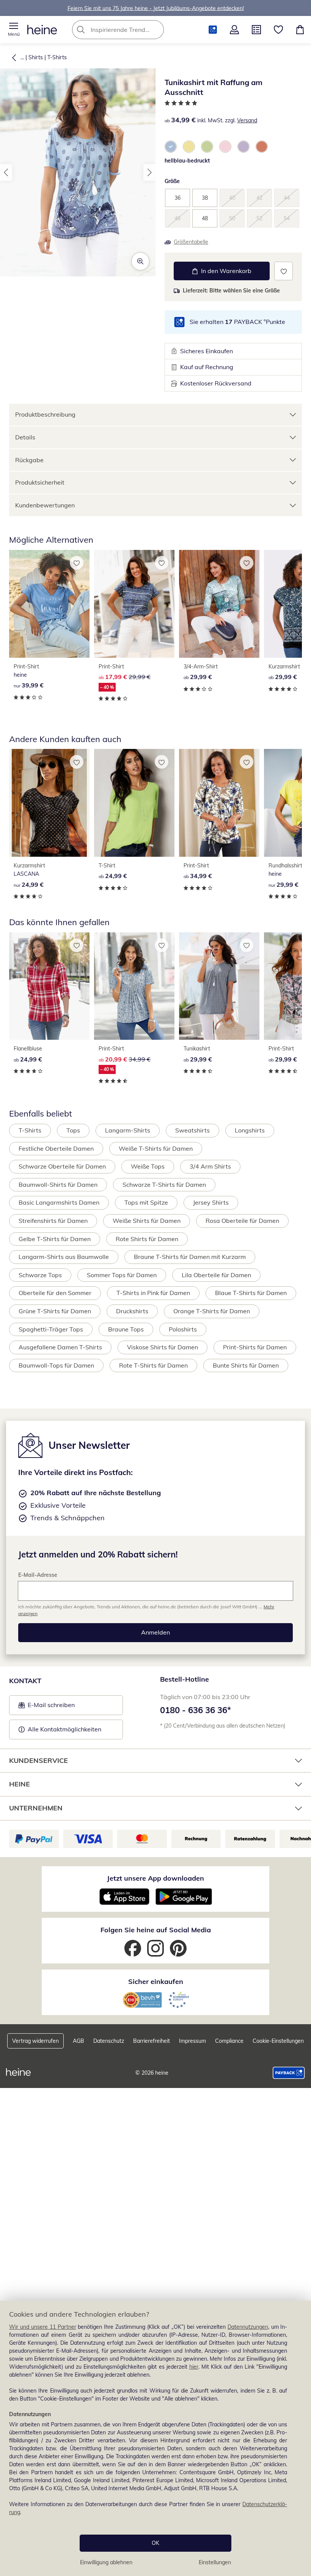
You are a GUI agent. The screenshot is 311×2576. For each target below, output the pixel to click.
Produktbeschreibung (45, 414)
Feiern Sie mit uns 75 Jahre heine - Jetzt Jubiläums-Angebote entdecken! (156, 8)
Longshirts (250, 1130)
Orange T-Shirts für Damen (212, 1311)
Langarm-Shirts (128, 1130)
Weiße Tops (148, 1166)
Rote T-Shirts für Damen (153, 1365)
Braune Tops (126, 1329)
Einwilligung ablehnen (106, 2562)
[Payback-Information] (289, 2073)
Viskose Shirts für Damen (163, 1347)
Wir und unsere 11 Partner (43, 2327)
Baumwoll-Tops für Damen (56, 1365)
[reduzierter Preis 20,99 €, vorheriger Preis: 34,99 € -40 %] (134, 986)
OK (155, 2543)
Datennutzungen (248, 2327)
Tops (73, 1130)
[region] (155, 2438)
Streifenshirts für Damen (53, 1221)
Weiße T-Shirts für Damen (156, 1148)
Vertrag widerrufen (35, 2041)
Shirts (36, 57)
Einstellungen (215, 2562)
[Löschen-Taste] (156, 30)
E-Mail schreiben (47, 1707)
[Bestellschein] (256, 30)
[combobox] (129, 30)
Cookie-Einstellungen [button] (278, 2041)
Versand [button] (247, 120)
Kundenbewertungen (45, 505)
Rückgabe (29, 460)
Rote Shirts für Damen (147, 1239)
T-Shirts (57, 57)
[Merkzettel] (278, 30)
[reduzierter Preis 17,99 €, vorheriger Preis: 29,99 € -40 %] (134, 604)
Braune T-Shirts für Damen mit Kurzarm (190, 1257)
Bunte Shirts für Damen (246, 1365)
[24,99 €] (49, 803)
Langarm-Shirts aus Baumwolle (64, 1257)
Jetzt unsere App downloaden (155, 1878)
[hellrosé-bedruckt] (225, 147)
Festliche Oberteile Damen (56, 1148)
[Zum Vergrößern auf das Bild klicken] (140, 261)
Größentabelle (191, 242)
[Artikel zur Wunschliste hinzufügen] (284, 271)
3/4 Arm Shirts (210, 1166)
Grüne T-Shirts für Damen (55, 1311)
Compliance (229, 2041)
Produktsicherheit (40, 482)
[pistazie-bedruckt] (207, 147)
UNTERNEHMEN (36, 1808)
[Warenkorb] (300, 30)
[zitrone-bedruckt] (189, 147)
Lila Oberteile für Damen (216, 1275)
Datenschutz (109, 2041)
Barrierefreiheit (152, 2041)
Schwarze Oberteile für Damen (62, 1166)
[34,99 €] (219, 803)
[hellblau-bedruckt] (171, 147)
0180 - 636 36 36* (196, 1710)
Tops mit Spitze (146, 1202)
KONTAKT (25, 1681)
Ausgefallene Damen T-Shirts (60, 1347)
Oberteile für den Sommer (55, 1293)
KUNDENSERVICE (38, 1760)
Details (25, 437)
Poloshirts (183, 1329)
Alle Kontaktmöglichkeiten (64, 1729)
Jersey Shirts (211, 1202)
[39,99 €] (49, 604)
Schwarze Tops (40, 1275)
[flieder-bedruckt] (243, 147)
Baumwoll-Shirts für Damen (58, 1185)
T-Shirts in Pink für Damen (153, 1293)
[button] (14, 30)
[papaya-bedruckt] (262, 147)
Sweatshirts (192, 1130)
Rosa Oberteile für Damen (242, 1221)
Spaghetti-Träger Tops (51, 1329)
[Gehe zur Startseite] (42, 30)
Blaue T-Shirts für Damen (251, 1293)
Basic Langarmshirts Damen (59, 1202)
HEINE (20, 1784)
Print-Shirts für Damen (255, 1347)
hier (194, 2367)
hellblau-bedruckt (187, 161)
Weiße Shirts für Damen (147, 1221)
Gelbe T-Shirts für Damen (55, 1239)
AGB (79, 2041)
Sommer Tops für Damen (122, 1275)
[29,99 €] (219, 604)
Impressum (192, 2041)
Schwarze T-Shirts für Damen (164, 1185)
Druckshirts (132, 1311)
